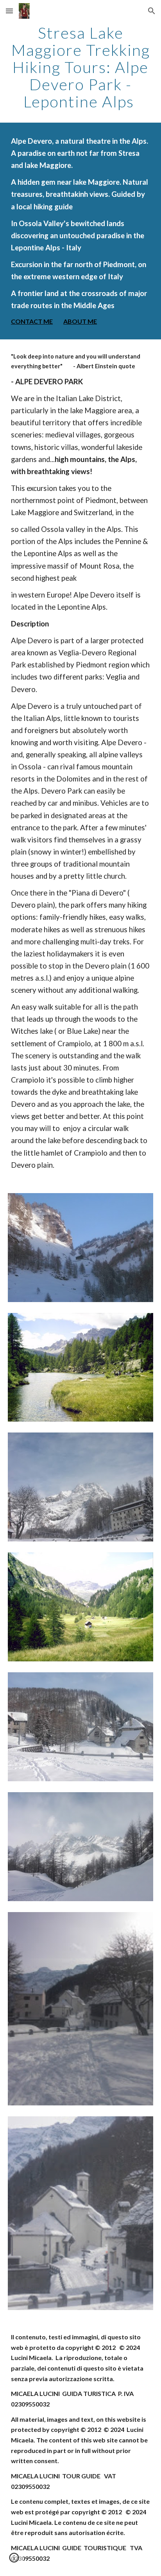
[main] (80, 67)
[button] (9, 11)
